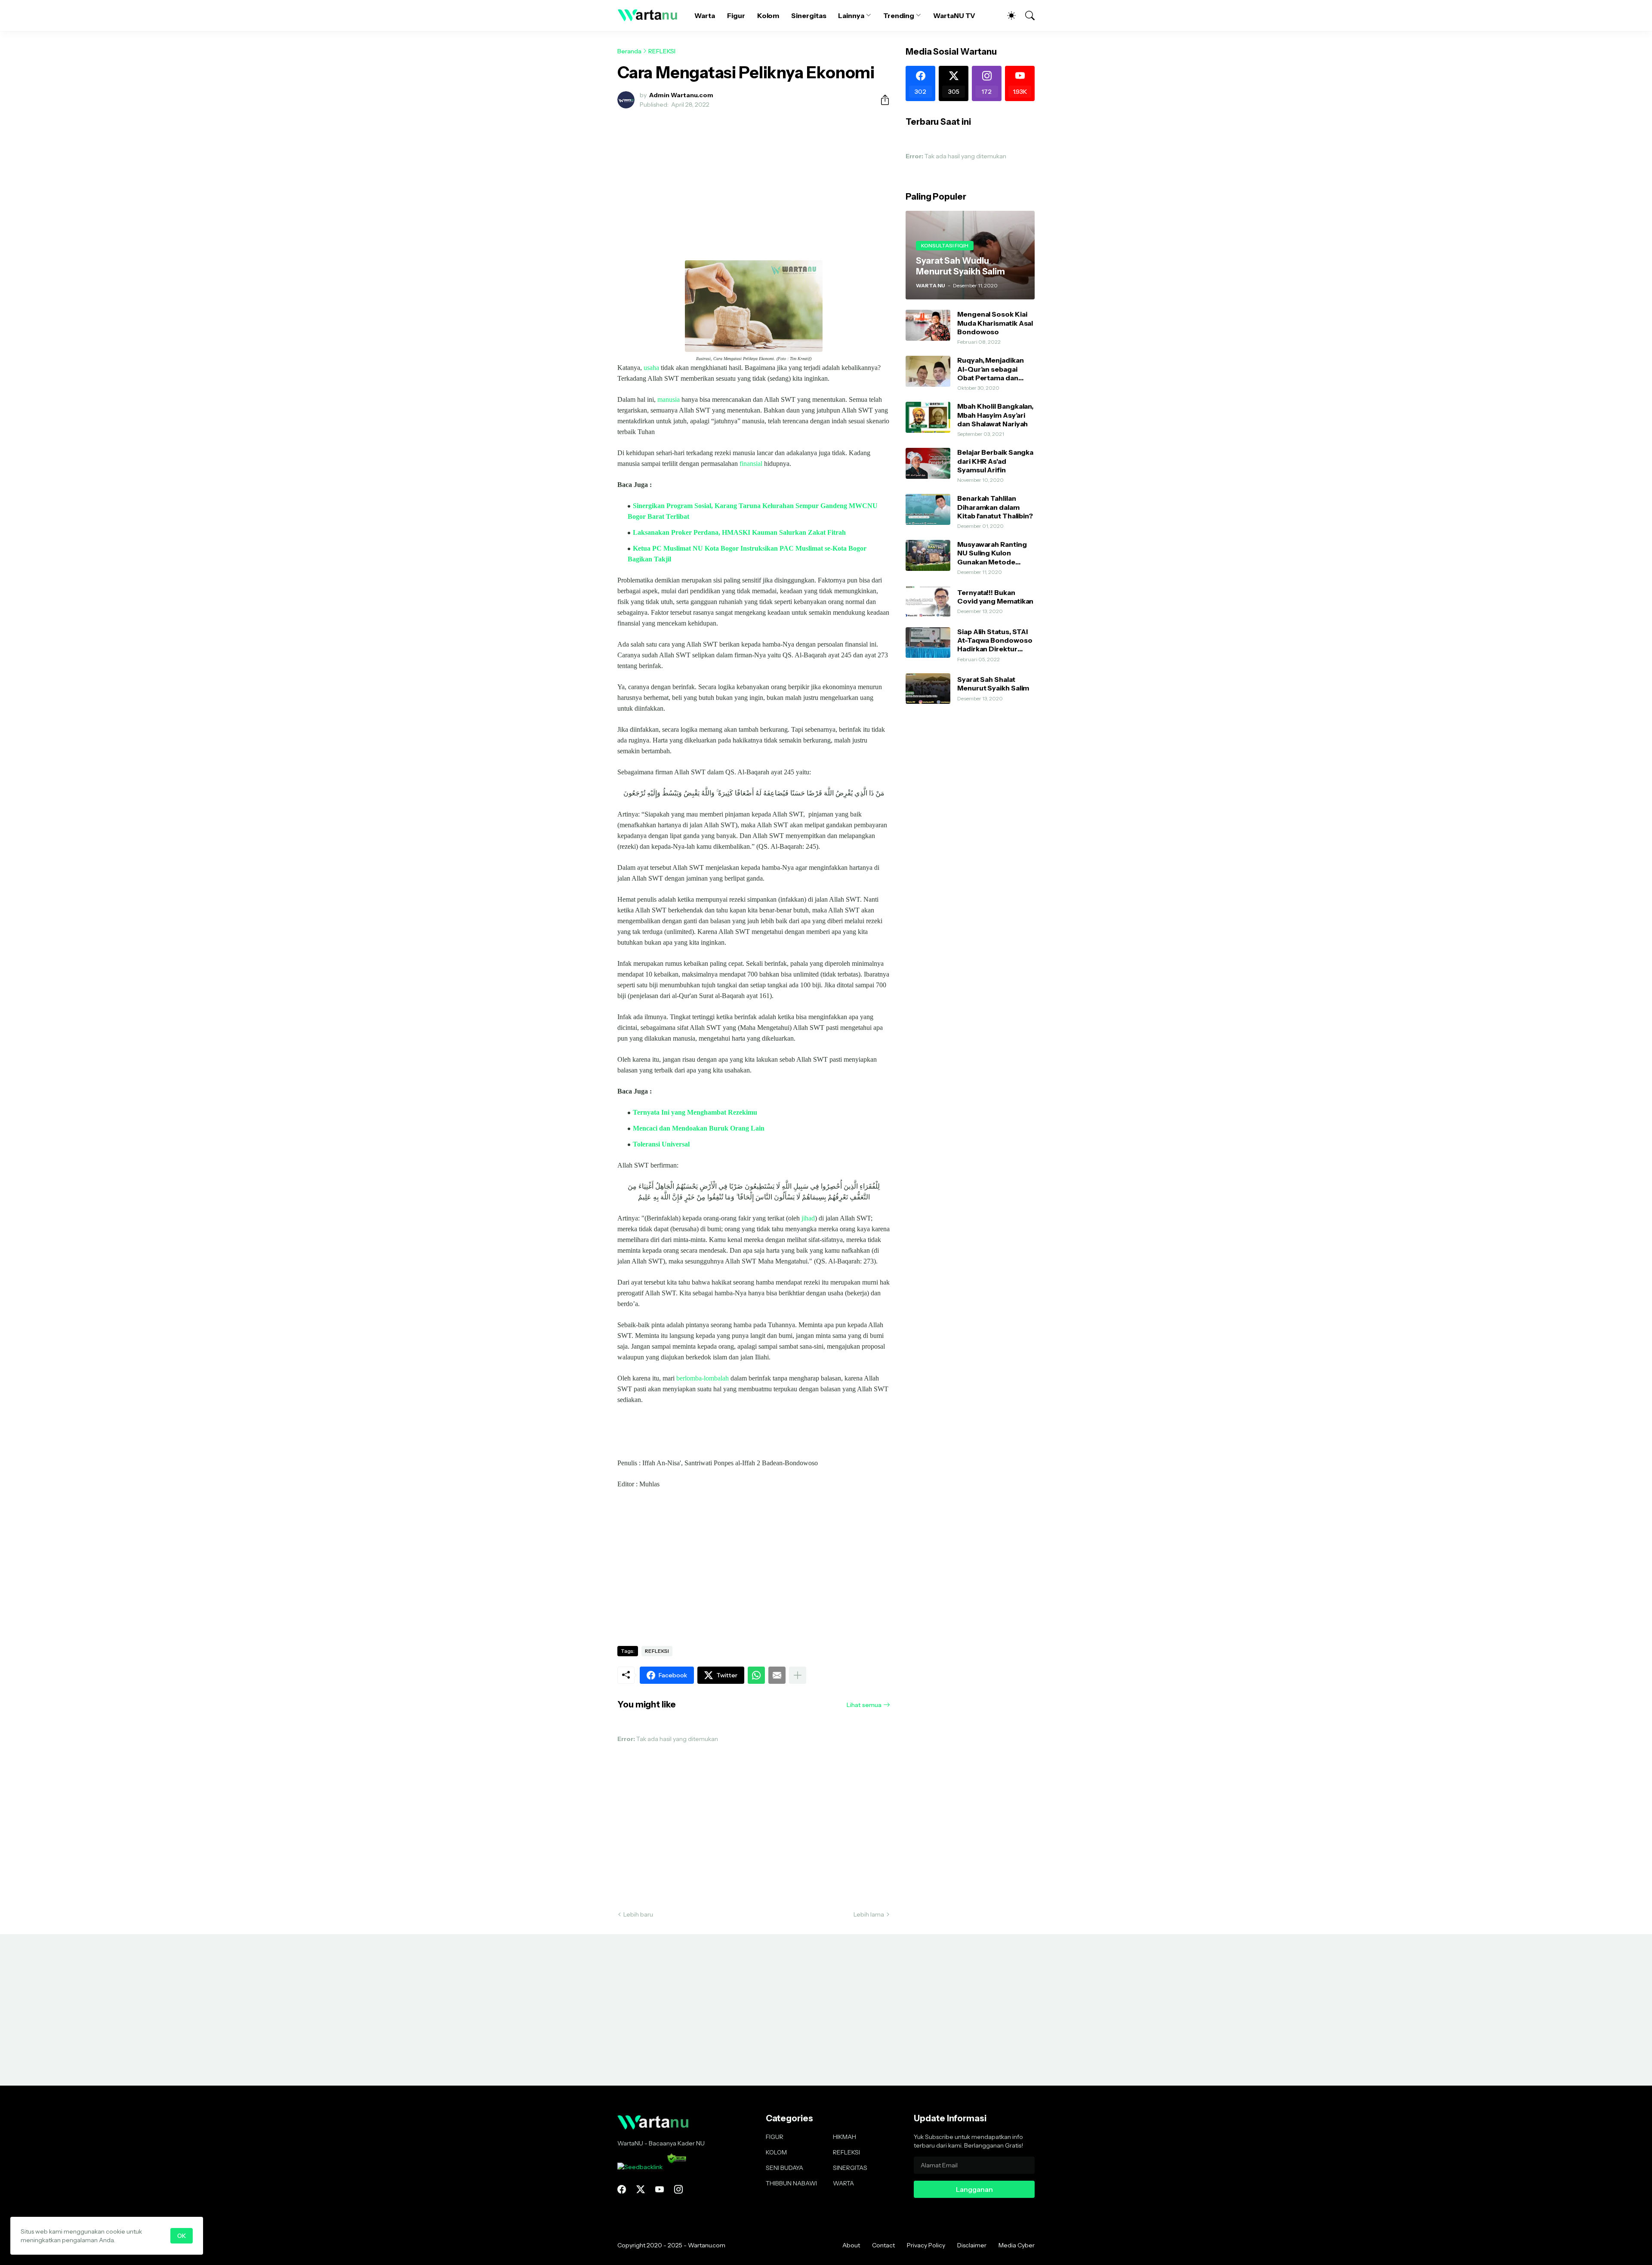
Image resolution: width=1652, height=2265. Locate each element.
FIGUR (775, 2137)
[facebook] (622, 2189)
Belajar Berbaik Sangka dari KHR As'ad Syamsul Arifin (995, 461)
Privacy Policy (926, 2245)
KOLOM (776, 2152)
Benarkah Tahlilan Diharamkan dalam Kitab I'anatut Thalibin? (995, 507)
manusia (669, 399)
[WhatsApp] (756, 1675)
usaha (651, 368)
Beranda (629, 51)
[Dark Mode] (1007, 15)
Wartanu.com (707, 2245)
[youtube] (660, 2189)
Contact (883, 2245)
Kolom (768, 15)
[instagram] (678, 2189)
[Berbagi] (881, 100)
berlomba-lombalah (703, 1378)
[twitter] (641, 2189)
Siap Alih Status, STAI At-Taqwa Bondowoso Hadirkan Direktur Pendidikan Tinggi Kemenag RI (995, 640)
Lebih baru (638, 1914)
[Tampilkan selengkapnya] (798, 1675)
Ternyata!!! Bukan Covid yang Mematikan (995, 597)
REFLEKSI (662, 51)
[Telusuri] (1026, 15)
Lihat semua (864, 1705)
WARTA (843, 2183)
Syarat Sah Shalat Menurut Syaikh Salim (993, 684)
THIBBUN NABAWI (791, 2183)
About (851, 2245)
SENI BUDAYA (784, 2168)
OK (182, 2236)
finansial (751, 464)
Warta (705, 15)
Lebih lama (869, 1914)
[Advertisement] (754, 179)
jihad (808, 1218)
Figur (736, 15)
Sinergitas (809, 15)
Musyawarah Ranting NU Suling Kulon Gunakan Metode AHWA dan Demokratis (996, 553)
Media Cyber (1017, 2245)
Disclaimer (972, 2245)
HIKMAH (844, 2137)
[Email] (777, 1675)
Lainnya (851, 15)
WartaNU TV (954, 15)
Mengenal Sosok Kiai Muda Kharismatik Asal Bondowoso (995, 323)
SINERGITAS (850, 2168)
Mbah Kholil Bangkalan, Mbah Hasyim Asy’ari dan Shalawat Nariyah (995, 415)
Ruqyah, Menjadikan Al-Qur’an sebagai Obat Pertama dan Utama (991, 369)
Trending (899, 15)
